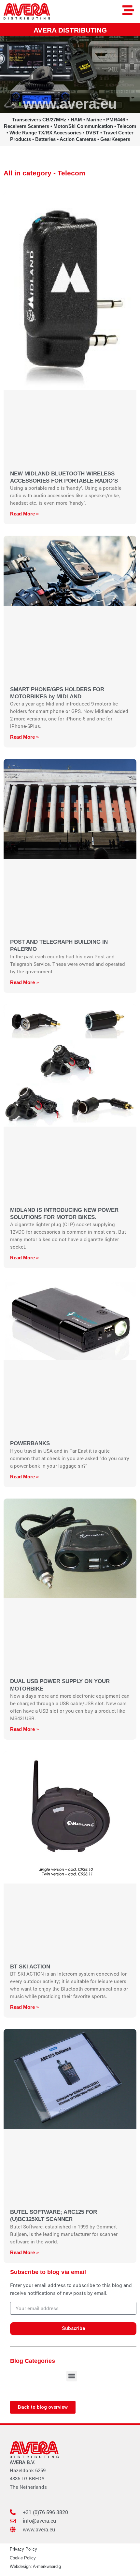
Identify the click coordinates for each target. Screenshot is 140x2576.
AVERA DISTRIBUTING (70, 30)
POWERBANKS (30, 1443)
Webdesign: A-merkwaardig (35, 2566)
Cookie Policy (23, 2558)
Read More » (24, 514)
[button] (72, 2376)
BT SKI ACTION (30, 1966)
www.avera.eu (70, 104)
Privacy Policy (23, 2549)
